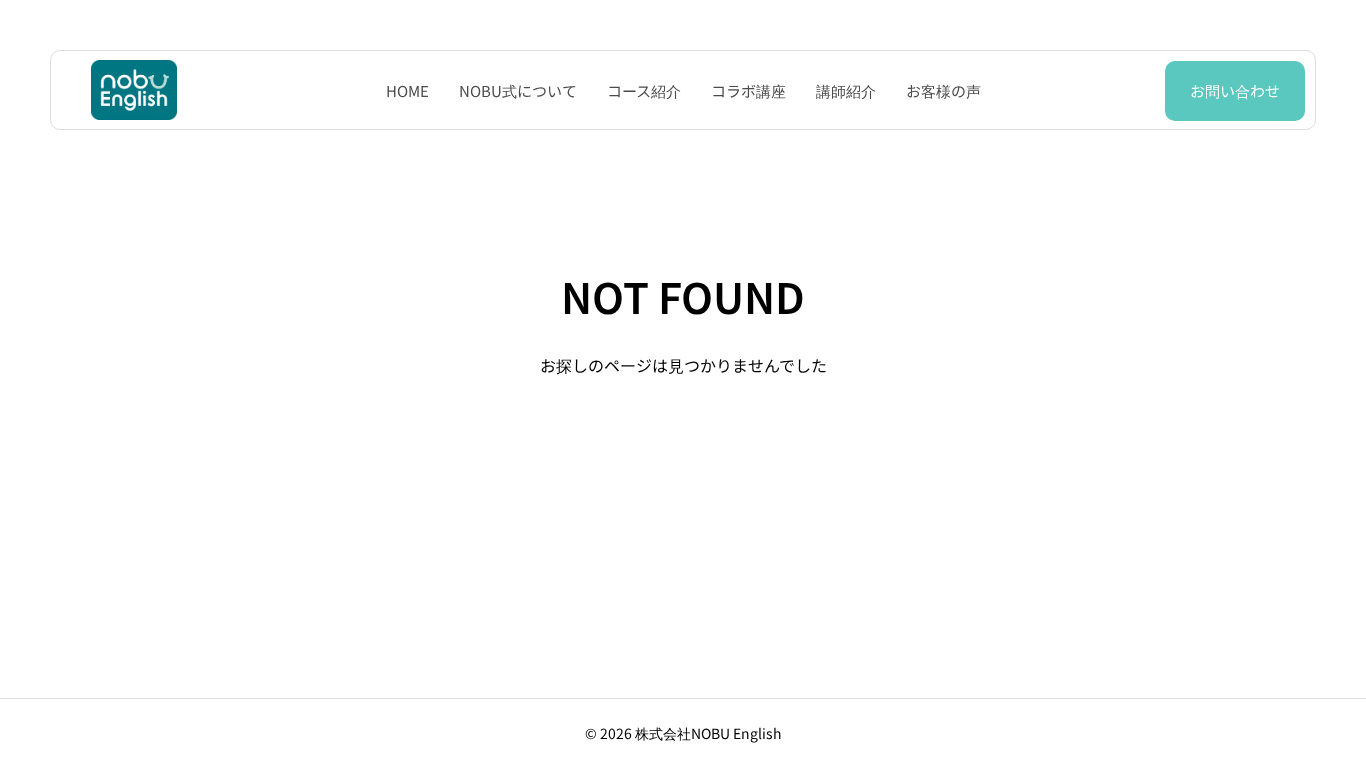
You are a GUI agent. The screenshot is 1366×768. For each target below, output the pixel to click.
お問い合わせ (1235, 90)
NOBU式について (518, 90)
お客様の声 (943, 90)
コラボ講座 (748, 90)
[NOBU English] (134, 90)
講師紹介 (846, 90)
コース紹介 (644, 90)
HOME (407, 90)
